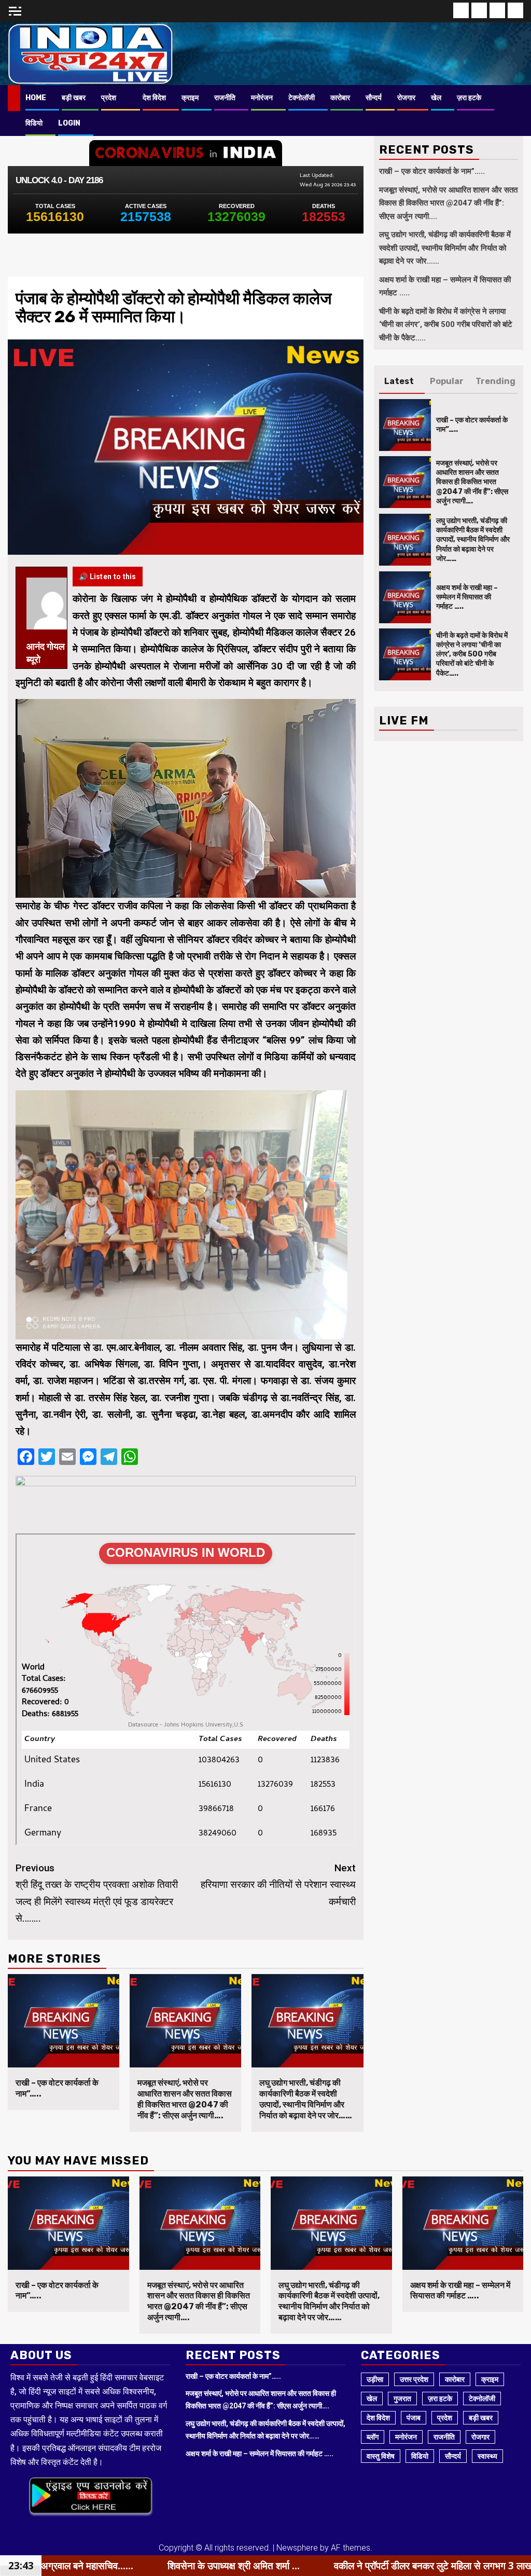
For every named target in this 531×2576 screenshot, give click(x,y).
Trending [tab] (495, 381)
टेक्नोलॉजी (302, 98)
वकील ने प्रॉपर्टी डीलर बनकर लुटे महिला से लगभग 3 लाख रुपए (278, 2566)
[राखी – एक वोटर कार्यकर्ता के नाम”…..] (64, 2021)
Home (36, 98)
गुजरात (402, 2399)
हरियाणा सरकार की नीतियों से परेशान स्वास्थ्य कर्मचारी (278, 1885)
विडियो (34, 123)
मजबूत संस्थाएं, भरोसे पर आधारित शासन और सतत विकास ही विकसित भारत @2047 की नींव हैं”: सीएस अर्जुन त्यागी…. (185, 2099)
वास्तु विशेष (381, 2456)
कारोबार (340, 98)
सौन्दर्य (374, 98)
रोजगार (406, 98)
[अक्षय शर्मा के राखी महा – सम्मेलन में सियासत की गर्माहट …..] (405, 597)
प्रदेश (109, 98)
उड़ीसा (375, 2379)
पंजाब (414, 2418)
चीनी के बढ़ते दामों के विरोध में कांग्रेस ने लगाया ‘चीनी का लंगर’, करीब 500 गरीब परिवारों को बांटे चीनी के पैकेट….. (446, 325)
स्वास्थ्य (487, 2456)
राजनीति (225, 98)
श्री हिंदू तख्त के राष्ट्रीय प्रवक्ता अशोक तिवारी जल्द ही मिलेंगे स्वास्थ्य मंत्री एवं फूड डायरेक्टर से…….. (97, 1893)
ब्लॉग (373, 2437)
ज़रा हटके (469, 98)
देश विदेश (154, 98)
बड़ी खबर (74, 98)
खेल (436, 98)
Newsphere (297, 2548)
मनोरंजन (262, 98)
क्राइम (190, 98)
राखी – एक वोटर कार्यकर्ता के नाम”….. (432, 171)
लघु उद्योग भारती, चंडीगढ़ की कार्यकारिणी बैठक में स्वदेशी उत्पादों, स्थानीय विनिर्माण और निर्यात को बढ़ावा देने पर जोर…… (306, 2099)
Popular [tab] (447, 381)
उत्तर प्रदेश (414, 2379)
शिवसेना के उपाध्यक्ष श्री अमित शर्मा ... (70, 2566)
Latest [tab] (399, 381)
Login (69, 123)
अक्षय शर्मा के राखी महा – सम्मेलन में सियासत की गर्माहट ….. (467, 597)
